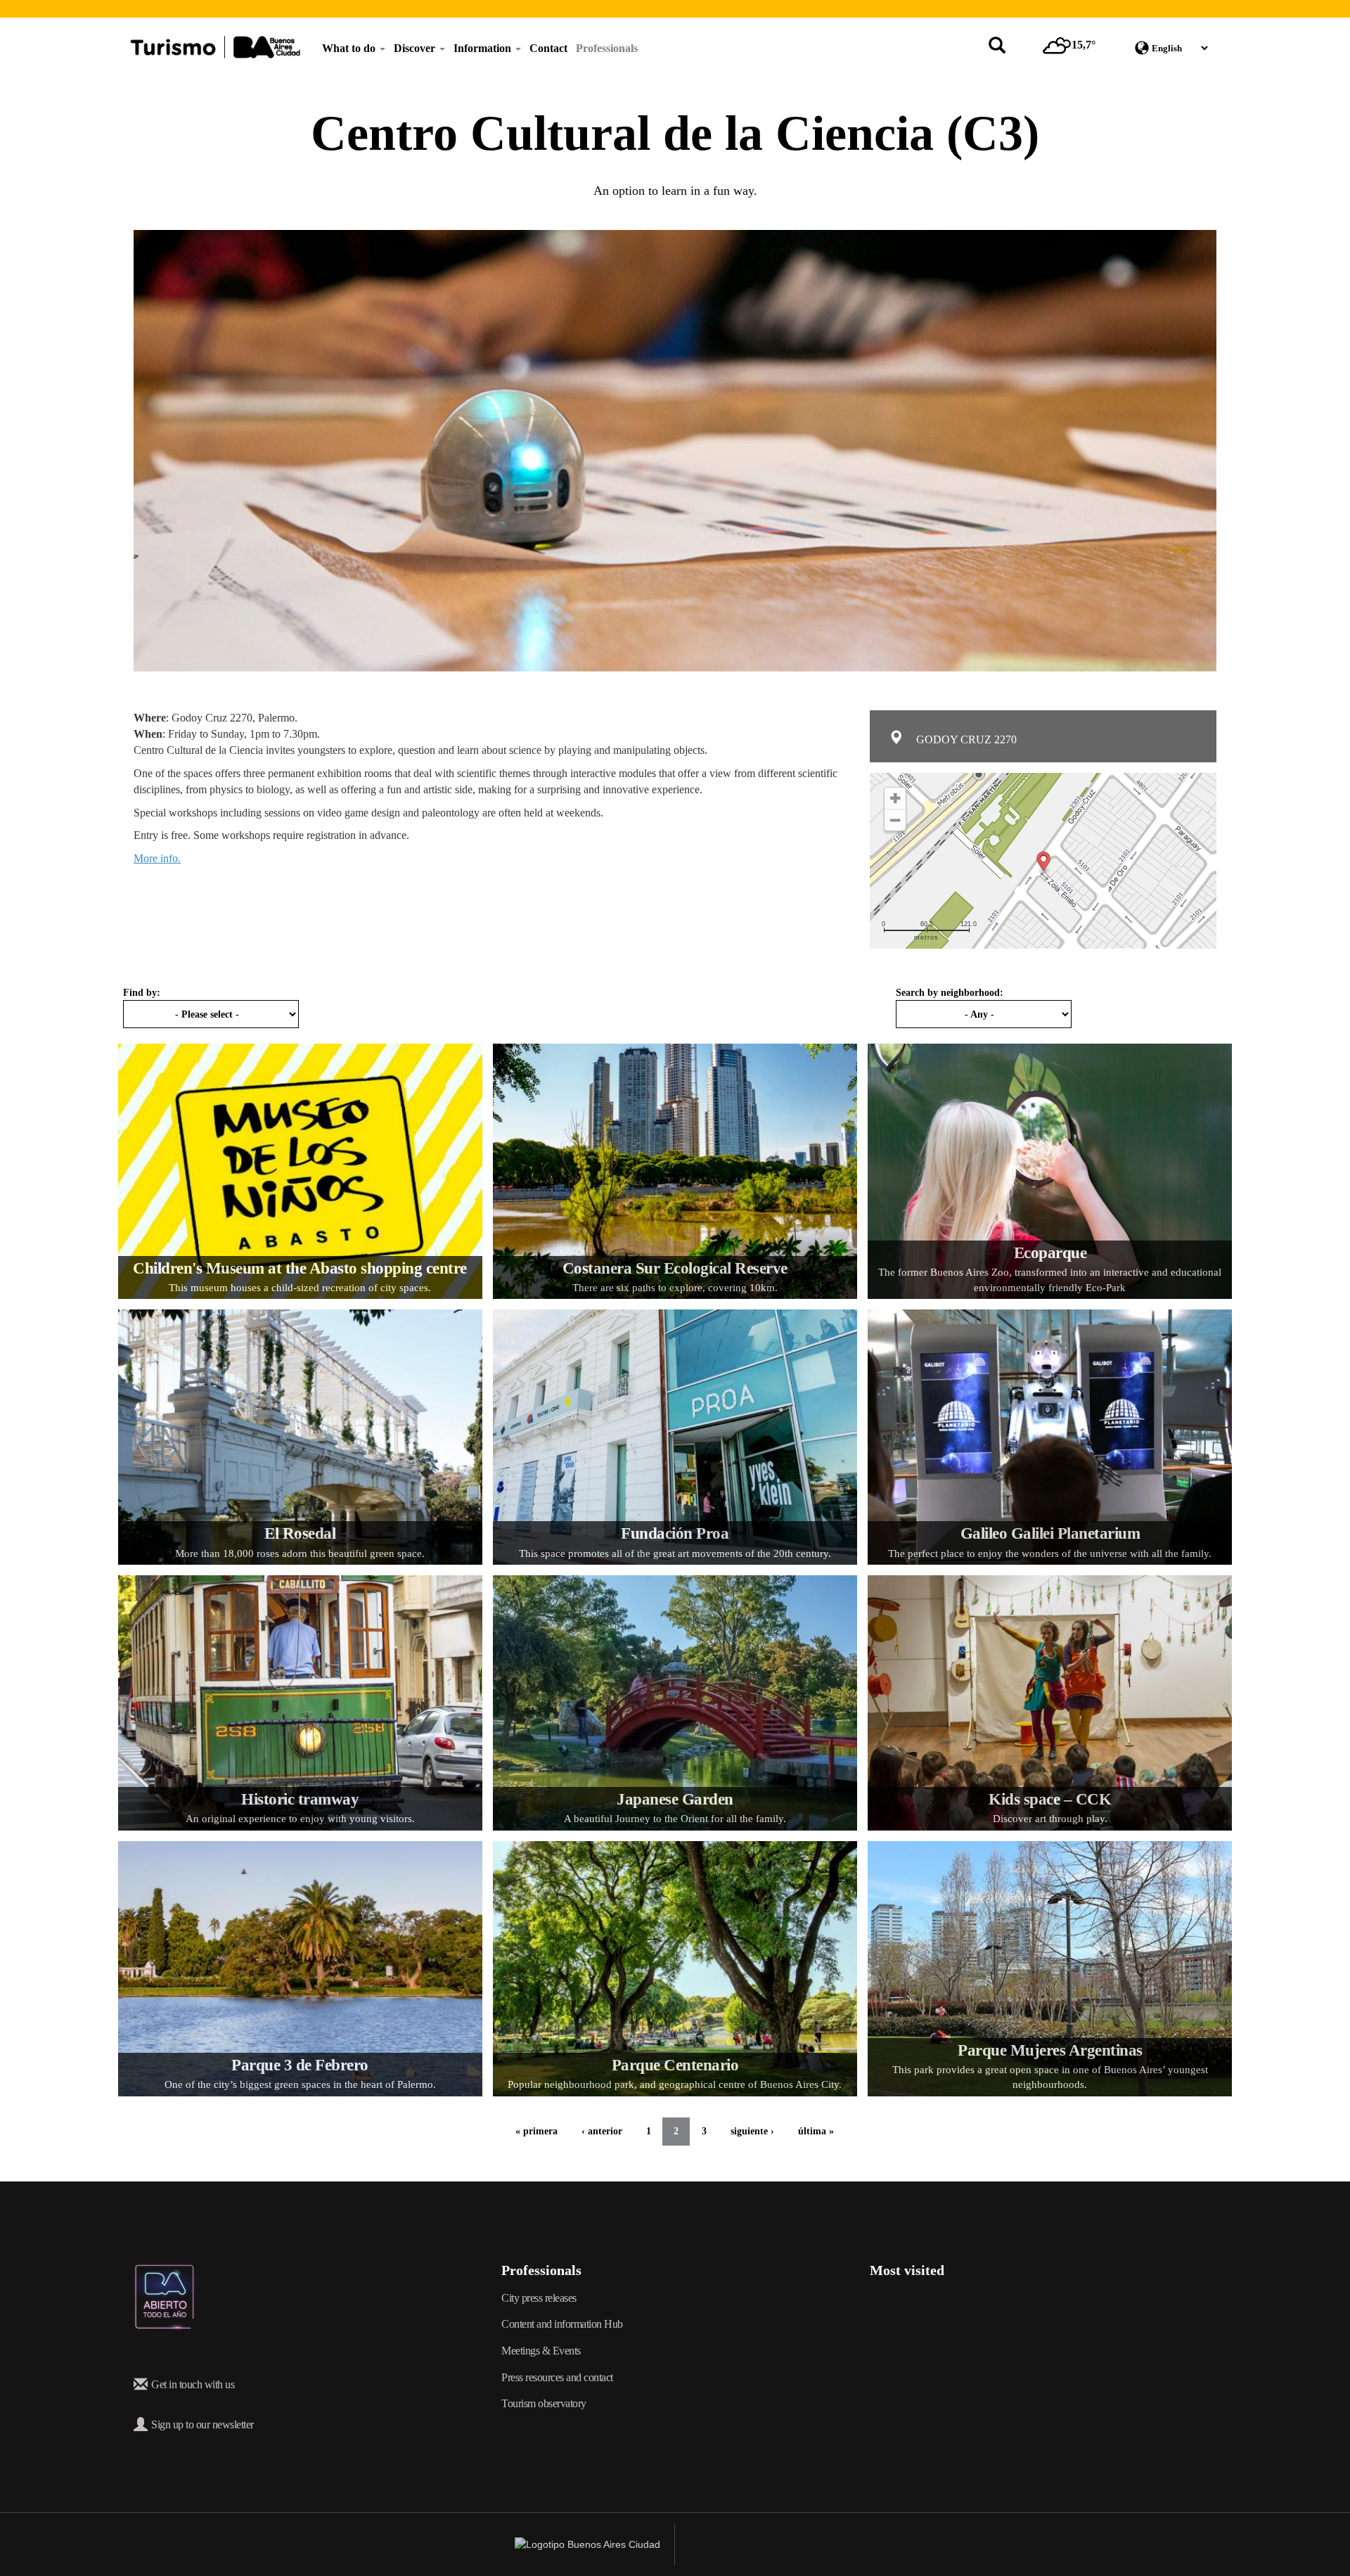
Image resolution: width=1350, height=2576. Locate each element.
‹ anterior (602, 2131)
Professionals (607, 48)
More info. (157, 858)
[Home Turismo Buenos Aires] (215, 47)
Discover (416, 48)
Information (484, 48)
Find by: (142, 993)
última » (816, 2131)
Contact (548, 48)
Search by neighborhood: (950, 993)
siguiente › (752, 2131)
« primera (536, 2131)
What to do (350, 48)
